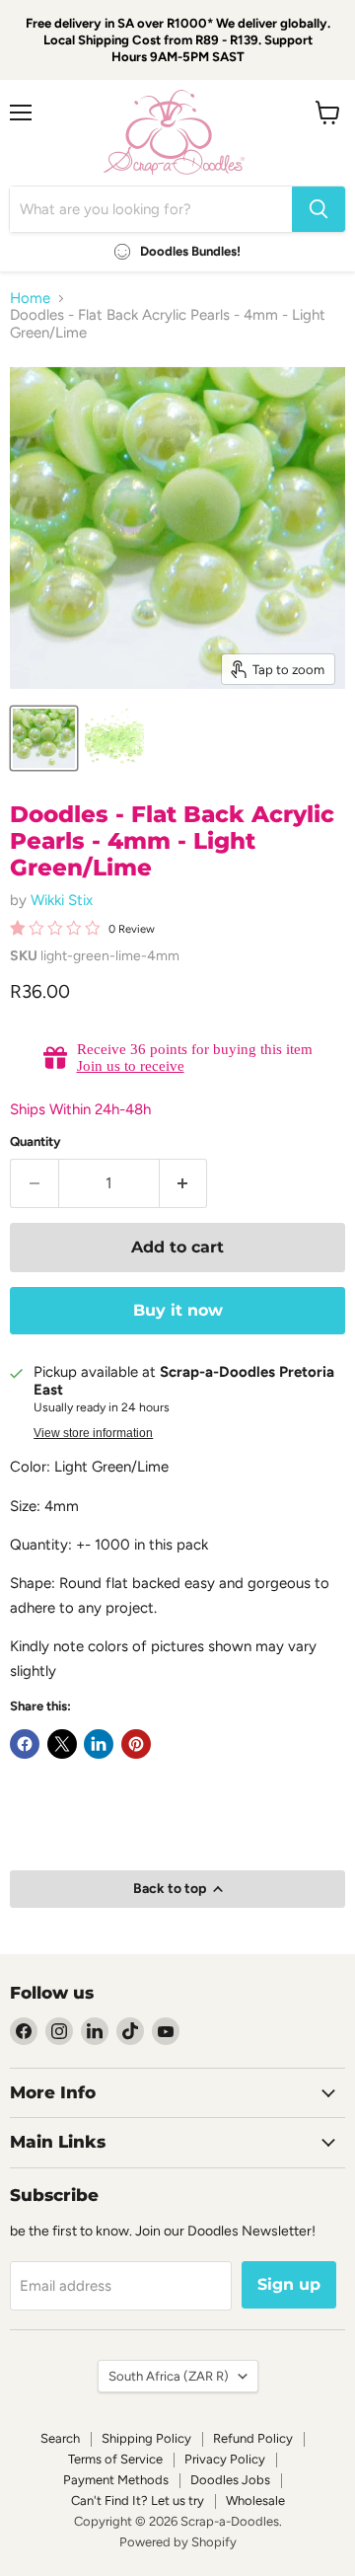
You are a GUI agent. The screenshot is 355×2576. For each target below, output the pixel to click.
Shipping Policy (146, 2438)
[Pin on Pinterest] (136, 1744)
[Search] (319, 209)
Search (60, 2438)
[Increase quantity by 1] (184, 1183)
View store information (93, 1433)
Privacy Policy (225, 2459)
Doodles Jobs (230, 2480)
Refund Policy (253, 2438)
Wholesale (255, 2500)
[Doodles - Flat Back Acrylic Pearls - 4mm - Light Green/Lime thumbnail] (44, 738)
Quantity (35, 1141)
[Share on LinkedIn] (99, 1744)
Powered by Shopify (178, 2542)
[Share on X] (62, 1744)
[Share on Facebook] (25, 1744)
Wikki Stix (62, 900)
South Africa (169, 2376)
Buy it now (178, 1310)
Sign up (289, 2284)
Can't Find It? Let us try (138, 2500)
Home (30, 299)
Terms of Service (115, 2459)
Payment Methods (116, 2480)
